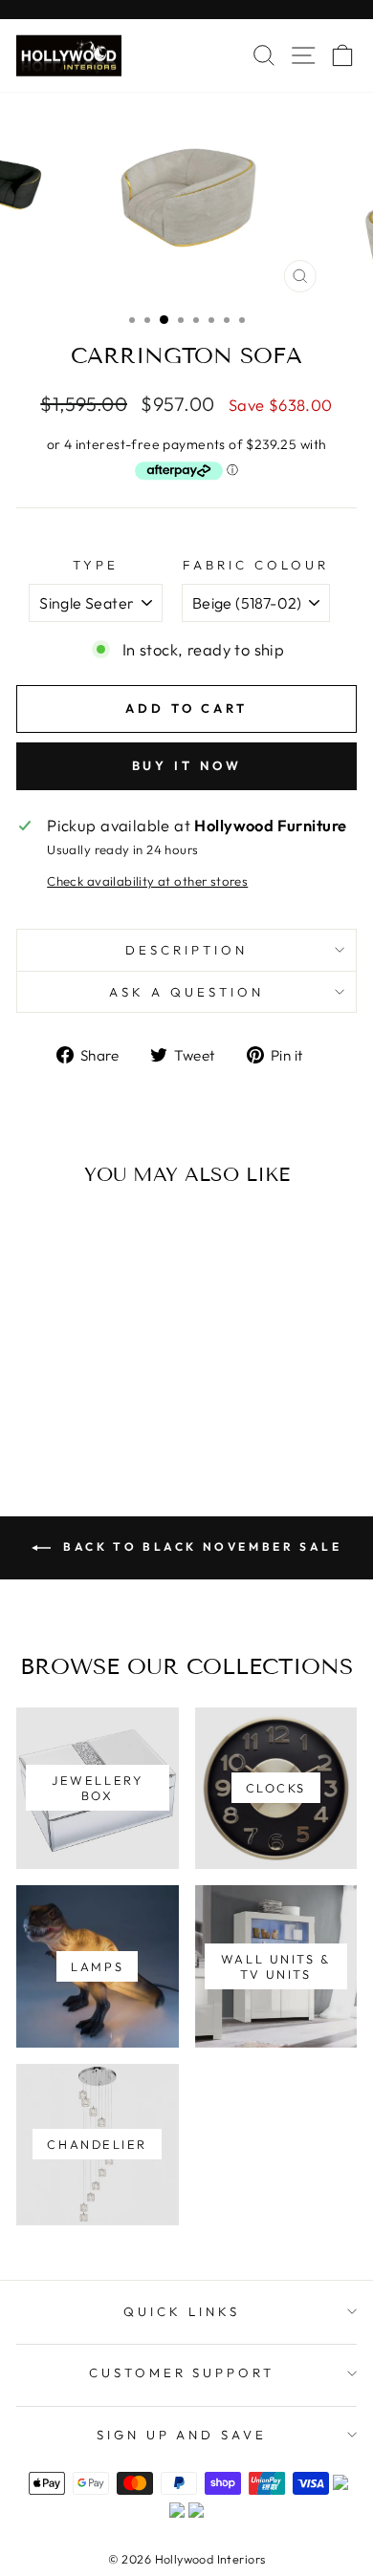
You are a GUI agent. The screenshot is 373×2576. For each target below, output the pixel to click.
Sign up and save (182, 2435)
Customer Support (182, 2372)
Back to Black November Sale (200, 1546)
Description (186, 950)
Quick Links (182, 2311)
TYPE (96, 565)
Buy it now (187, 765)
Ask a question (186, 992)
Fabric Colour (256, 565)
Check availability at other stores (147, 881)
